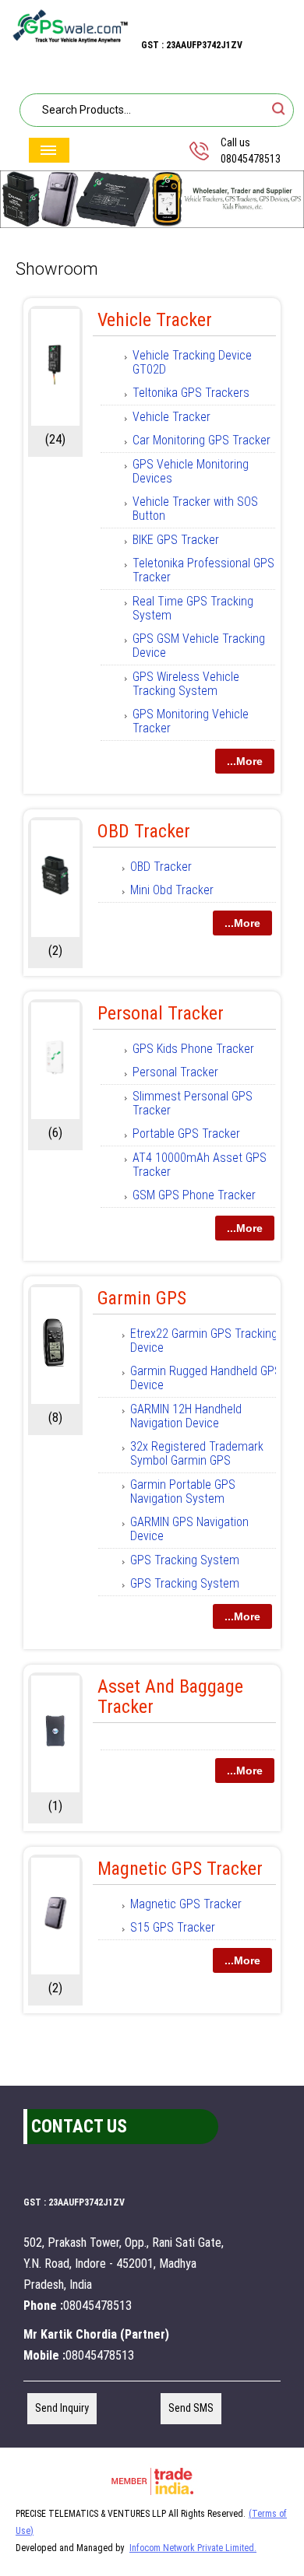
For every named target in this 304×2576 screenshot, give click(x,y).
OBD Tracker (144, 831)
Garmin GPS (142, 1298)
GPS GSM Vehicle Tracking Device (199, 646)
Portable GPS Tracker (186, 1134)
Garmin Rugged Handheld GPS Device (206, 1378)
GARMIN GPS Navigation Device (189, 1529)
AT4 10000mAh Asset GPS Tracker (200, 1165)
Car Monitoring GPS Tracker (201, 440)
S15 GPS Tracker (173, 1927)
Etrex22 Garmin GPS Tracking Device (204, 1341)
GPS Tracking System (185, 1560)
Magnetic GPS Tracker (180, 1869)
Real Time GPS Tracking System (193, 608)
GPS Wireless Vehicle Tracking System (186, 684)
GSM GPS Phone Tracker (194, 1195)
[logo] (71, 40)
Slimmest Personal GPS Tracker (193, 1103)
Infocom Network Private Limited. (193, 2548)
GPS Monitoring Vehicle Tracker (191, 721)
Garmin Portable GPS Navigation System (183, 1492)
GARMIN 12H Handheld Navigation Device (186, 1416)
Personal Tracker (161, 1013)
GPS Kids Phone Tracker (193, 1049)
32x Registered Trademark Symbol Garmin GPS (197, 1453)
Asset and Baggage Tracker (170, 1697)
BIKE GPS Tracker (176, 540)
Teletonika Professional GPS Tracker (203, 570)
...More (245, 761)
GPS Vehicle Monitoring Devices (191, 471)
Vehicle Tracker (155, 320)
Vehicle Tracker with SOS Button (195, 509)
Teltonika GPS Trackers (191, 393)
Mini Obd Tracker (172, 890)
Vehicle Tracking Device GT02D (192, 362)
